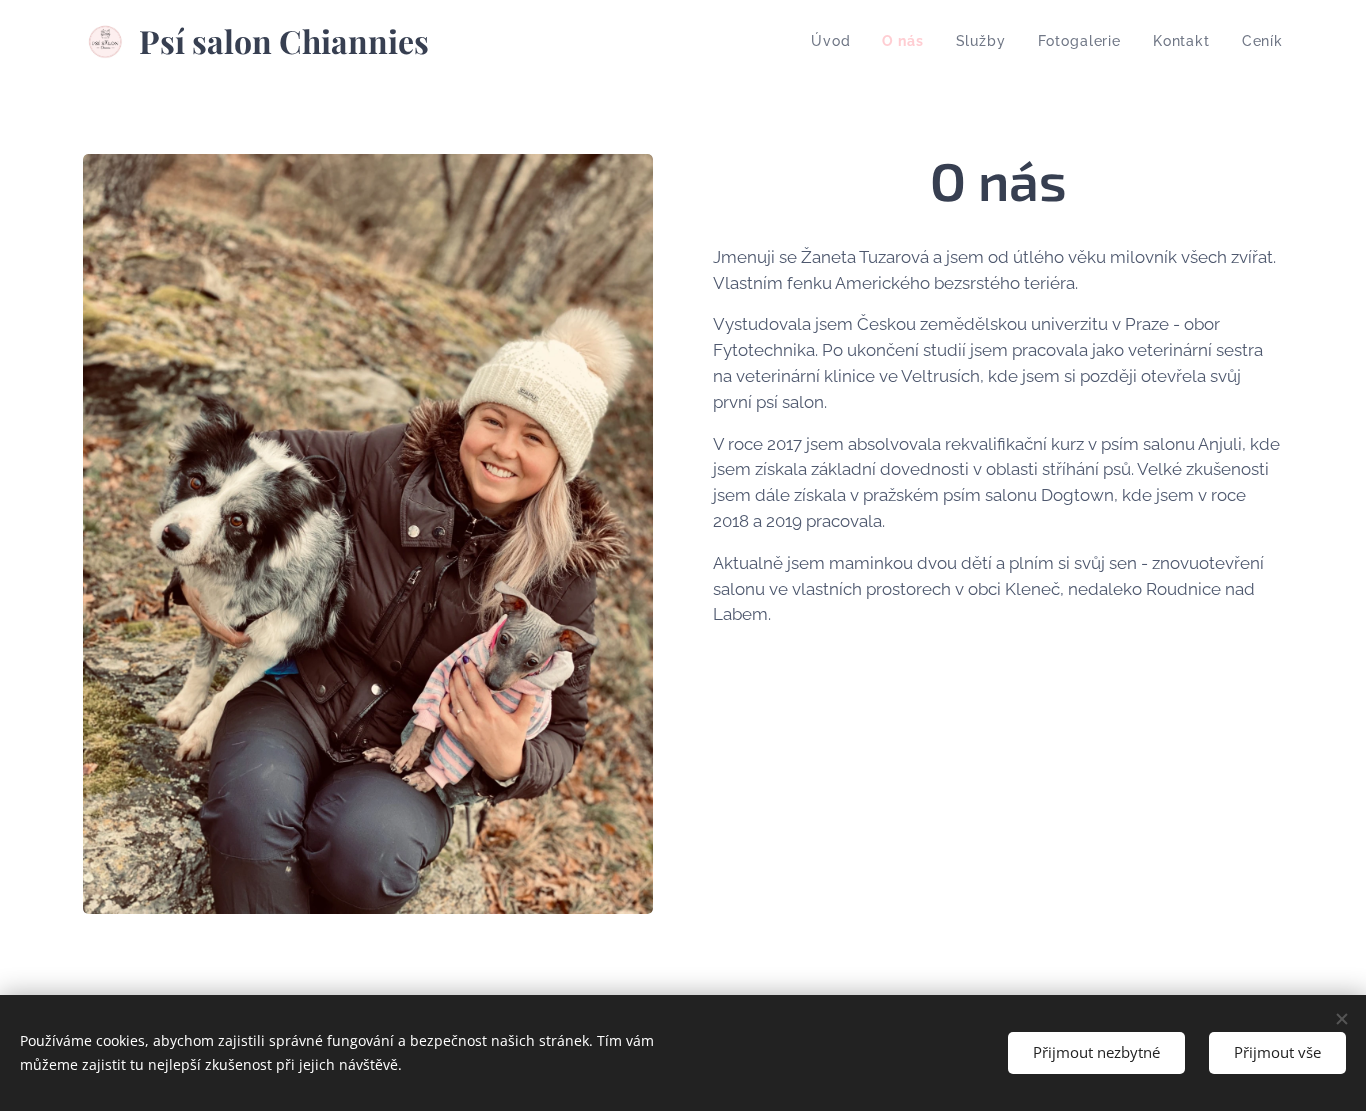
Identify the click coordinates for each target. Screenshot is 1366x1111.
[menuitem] (836, 41)
